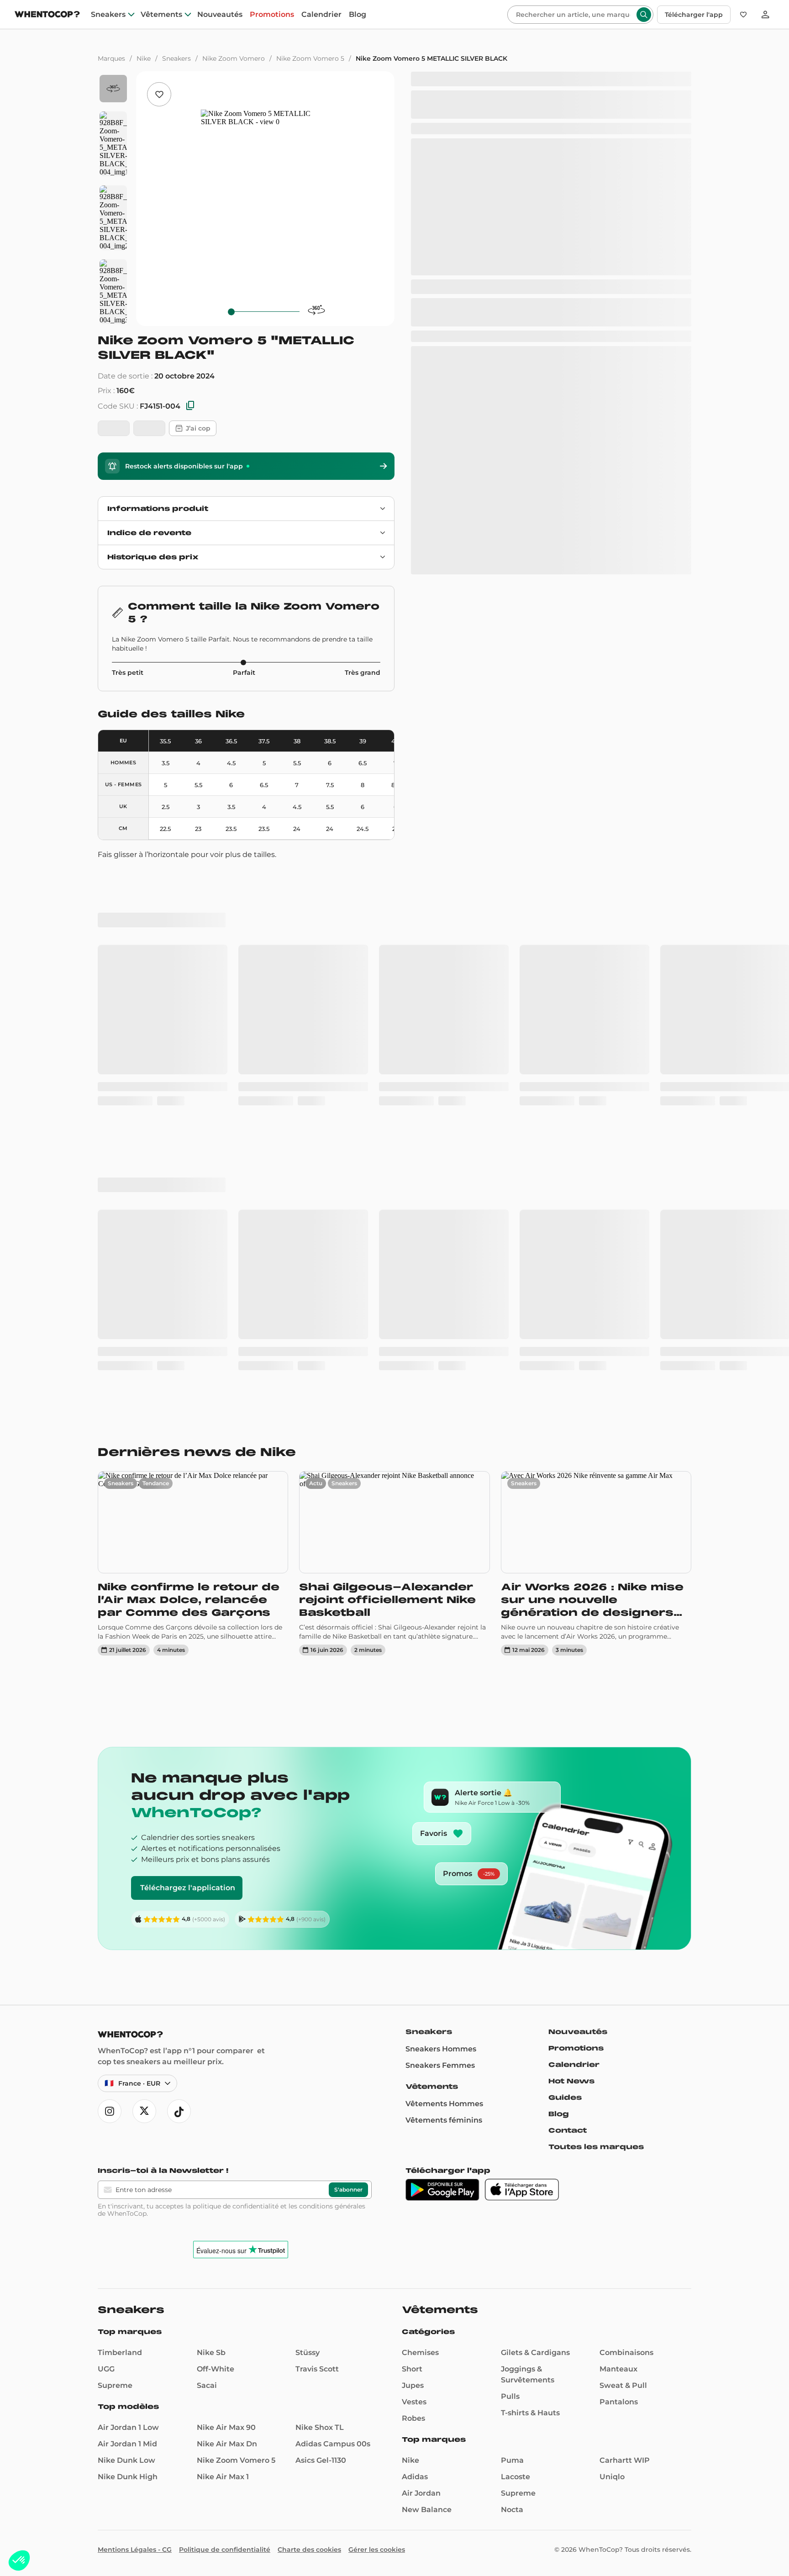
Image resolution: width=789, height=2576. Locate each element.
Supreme (115, 1856)
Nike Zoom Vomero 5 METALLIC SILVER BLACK (431, 58)
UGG (106, 1839)
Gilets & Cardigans (535, 1823)
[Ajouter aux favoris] (159, 94)
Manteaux (618, 1839)
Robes (413, 1889)
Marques (111, 58)
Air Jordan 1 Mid (127, 1914)
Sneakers (108, 15)
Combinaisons (626, 1823)
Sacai (207, 1856)
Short (412, 1839)
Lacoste (515, 1947)
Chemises (420, 1823)
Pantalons (619, 1872)
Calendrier (321, 15)
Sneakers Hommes (441, 1519)
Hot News (571, 1551)
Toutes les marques (596, 1617)
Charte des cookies (309, 2020)
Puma (512, 1931)
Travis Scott (317, 1839)
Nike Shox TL (320, 1898)
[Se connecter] (765, 15)
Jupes (413, 1856)
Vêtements (161, 15)
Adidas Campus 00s (333, 1914)
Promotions (272, 15)
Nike (144, 58)
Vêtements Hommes (444, 1574)
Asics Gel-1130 (321, 1931)
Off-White (216, 1839)
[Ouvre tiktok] (179, 1582)
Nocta (512, 1980)
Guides (565, 1568)
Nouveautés (220, 15)
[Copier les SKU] (190, 406)
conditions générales (332, 1677)
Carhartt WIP (625, 1931)
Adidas (415, 1947)
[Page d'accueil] (47, 15)
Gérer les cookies (377, 2020)
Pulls (510, 1867)
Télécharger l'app (694, 15)
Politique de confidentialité (225, 2020)
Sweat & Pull (623, 1856)
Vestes (414, 1872)
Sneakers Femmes (440, 1536)
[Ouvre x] (144, 1582)
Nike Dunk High (128, 1947)
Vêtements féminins (444, 1590)
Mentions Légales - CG (135, 2020)
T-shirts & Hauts (530, 1883)
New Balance (427, 1980)
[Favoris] (743, 15)
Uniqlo (612, 1947)
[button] (19, 2560)
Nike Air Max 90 (226, 1898)
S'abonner (348, 1660)
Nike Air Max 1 (223, 1947)
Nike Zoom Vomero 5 (310, 58)
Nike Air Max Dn (227, 1914)
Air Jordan (421, 1964)
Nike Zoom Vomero (234, 58)
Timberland (120, 1823)
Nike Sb (211, 1823)
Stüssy (308, 1823)
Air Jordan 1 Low (128, 1898)
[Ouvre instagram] (110, 1582)
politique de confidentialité (236, 1677)
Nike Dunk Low (126, 1931)
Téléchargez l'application (188, 1358)
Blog (358, 15)
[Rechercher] (644, 15)
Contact (568, 1601)
